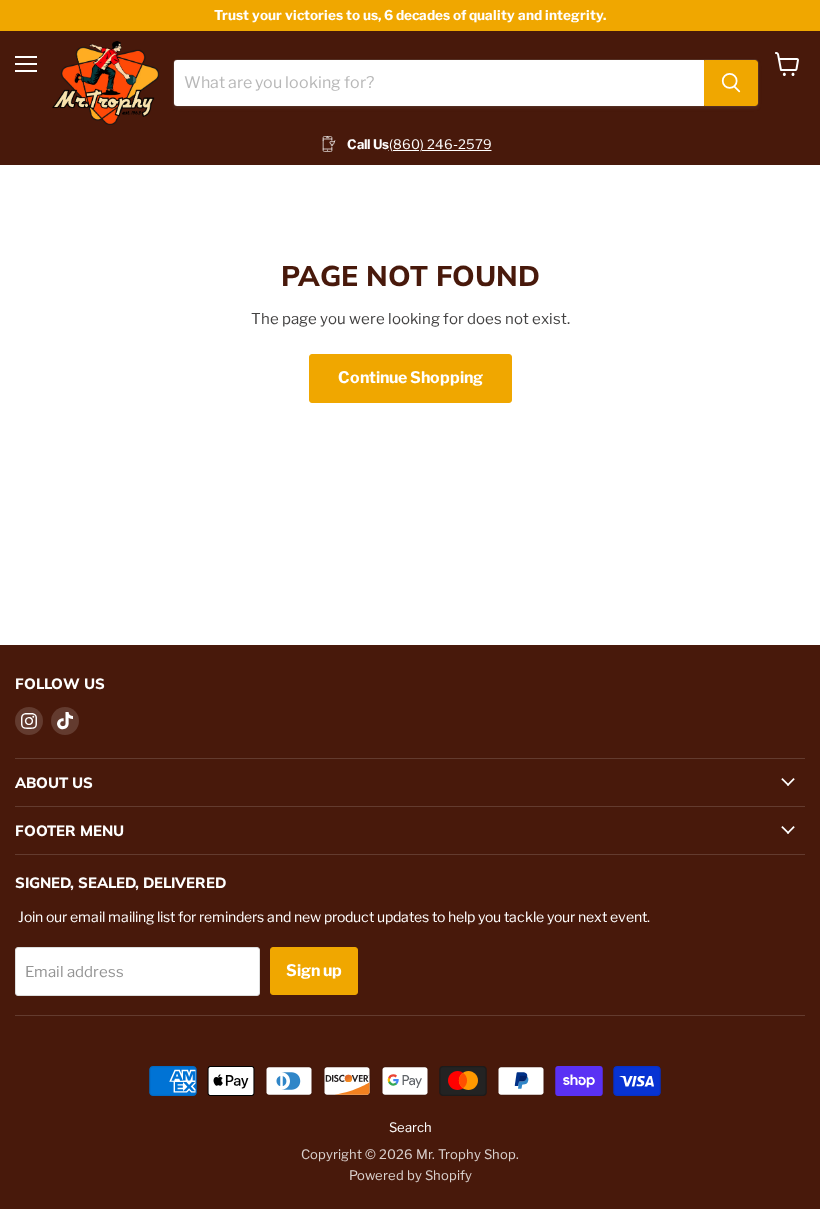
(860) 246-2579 (440, 144)
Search (410, 1127)
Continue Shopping (410, 377)
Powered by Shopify (410, 1175)
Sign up (314, 970)
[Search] (731, 83)
